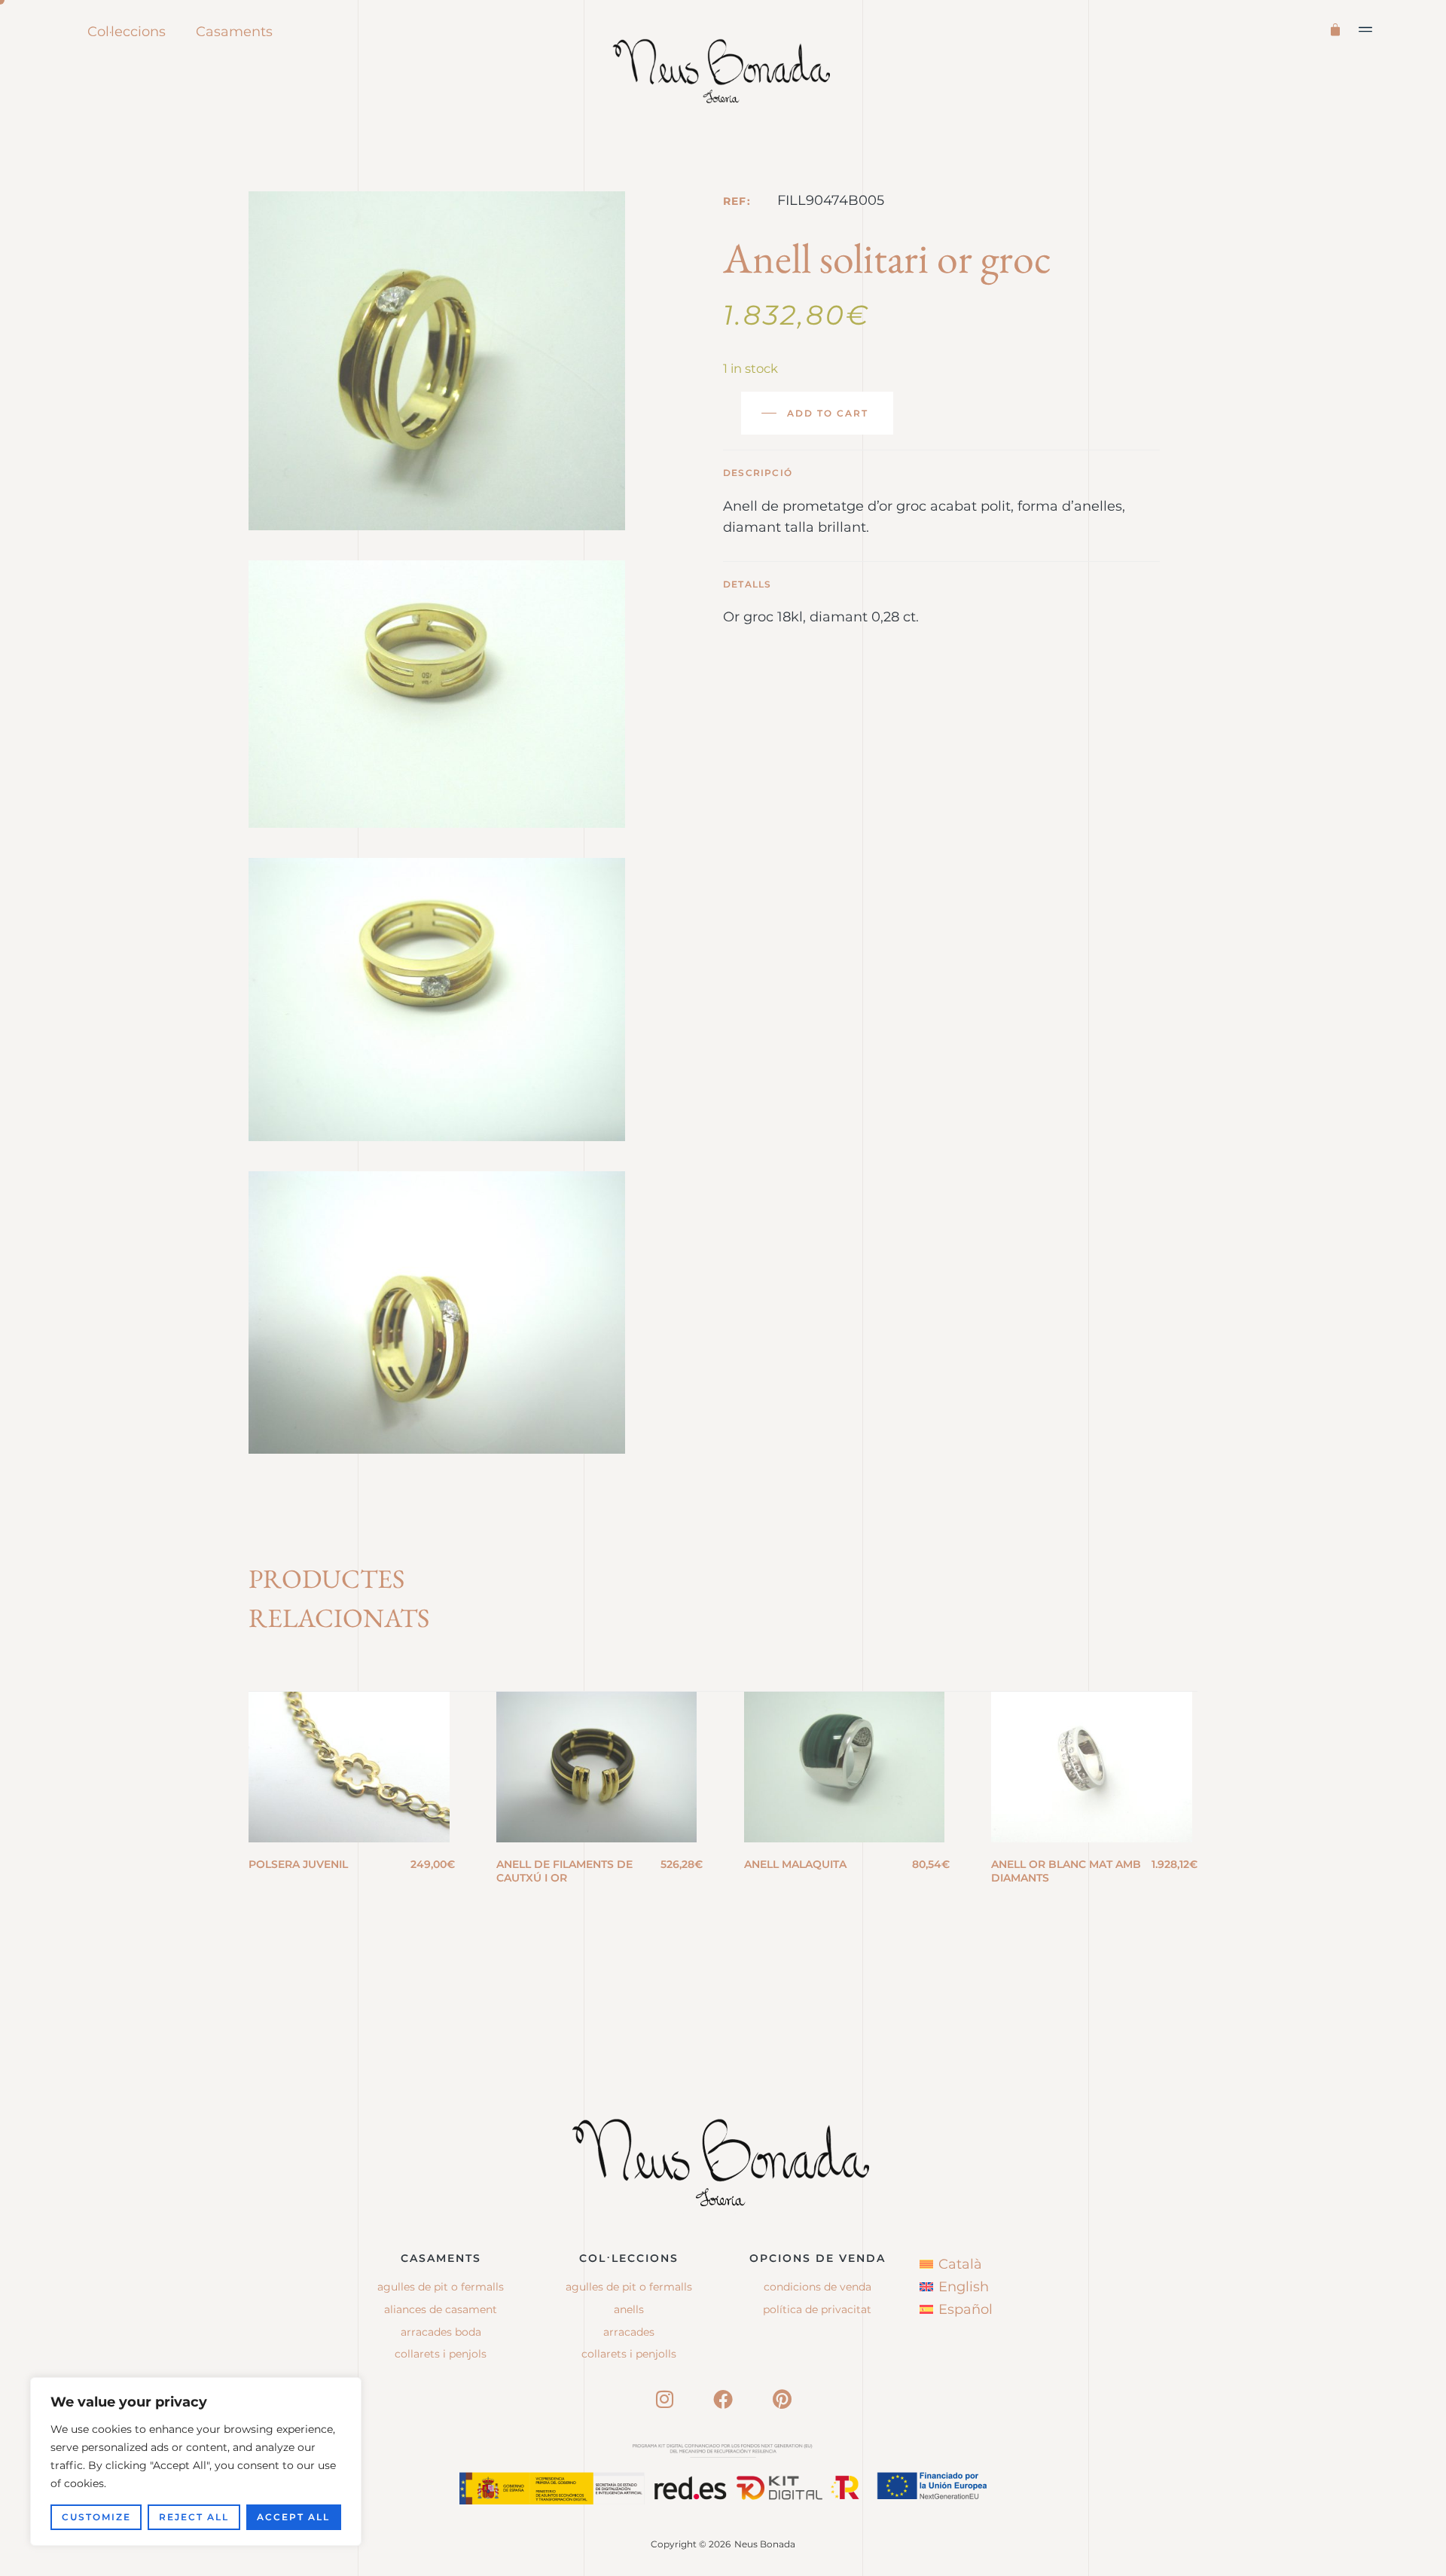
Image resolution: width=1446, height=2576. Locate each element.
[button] (1366, 29)
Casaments (234, 32)
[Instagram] (664, 2399)
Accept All (293, 2517)
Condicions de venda (818, 2287)
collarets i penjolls (629, 2354)
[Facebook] (723, 2399)
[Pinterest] (782, 2399)
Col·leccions (127, 32)
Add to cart (828, 413)
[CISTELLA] (1338, 28)
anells (629, 2309)
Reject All (194, 2517)
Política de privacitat (817, 2309)
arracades (629, 2332)
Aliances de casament (441, 2309)
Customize (96, 2517)
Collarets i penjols (441, 2354)
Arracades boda (441, 2332)
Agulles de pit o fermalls (441, 2287)
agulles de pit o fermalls (629, 2287)
